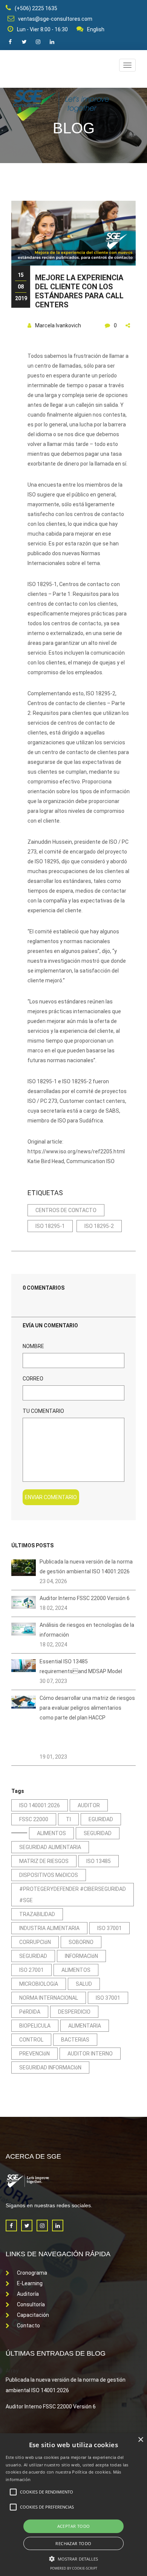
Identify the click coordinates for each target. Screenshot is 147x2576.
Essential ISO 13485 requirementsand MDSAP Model (81, 1666)
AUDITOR (89, 1805)
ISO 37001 (109, 1928)
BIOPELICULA (35, 2026)
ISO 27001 (31, 1970)
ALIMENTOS (51, 1833)
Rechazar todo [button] (73, 2543)
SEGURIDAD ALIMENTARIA (50, 1847)
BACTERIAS (75, 2040)
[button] (74, 2558)
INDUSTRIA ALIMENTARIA (49, 1928)
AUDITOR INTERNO (90, 2054)
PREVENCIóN (34, 2054)
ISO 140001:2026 (40, 1805)
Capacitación (33, 2315)
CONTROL (31, 2040)
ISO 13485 (99, 1861)
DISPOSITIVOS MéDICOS (49, 1875)
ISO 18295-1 (50, 1226)
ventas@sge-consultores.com (55, 19)
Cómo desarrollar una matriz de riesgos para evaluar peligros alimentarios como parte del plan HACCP (87, 1708)
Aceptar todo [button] (74, 2526)
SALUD (84, 1984)
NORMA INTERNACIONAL (49, 1998)
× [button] (140, 2440)
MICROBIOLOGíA (39, 1984)
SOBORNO (81, 1942)
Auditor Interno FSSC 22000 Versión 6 (85, 1598)
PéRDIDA (30, 2012)
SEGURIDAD (98, 1833)
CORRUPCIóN (35, 1942)
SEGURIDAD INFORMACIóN (50, 2068)
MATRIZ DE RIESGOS (44, 1861)
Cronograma (32, 2273)
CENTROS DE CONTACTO (66, 1210)
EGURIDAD (101, 1819)
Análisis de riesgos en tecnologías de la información (87, 1630)
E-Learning (30, 2283)
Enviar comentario (51, 1497)
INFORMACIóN (81, 1956)
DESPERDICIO (74, 2012)
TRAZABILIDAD (37, 1914)
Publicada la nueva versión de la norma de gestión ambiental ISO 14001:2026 (86, 1567)
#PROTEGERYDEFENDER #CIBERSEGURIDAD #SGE (73, 1895)
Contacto (28, 2326)
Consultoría (31, 2304)
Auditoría (28, 2294)
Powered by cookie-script (74, 2568)
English (96, 29)
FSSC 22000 (34, 1819)
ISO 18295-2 (99, 1226)
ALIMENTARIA (85, 2026)
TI (68, 1819)
